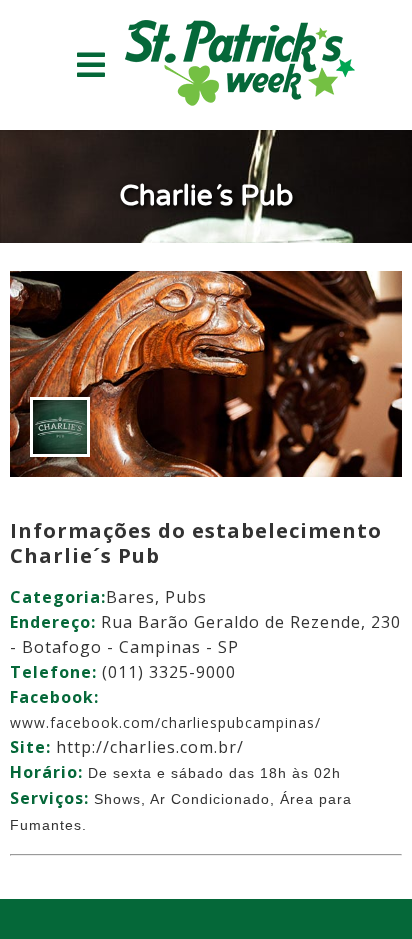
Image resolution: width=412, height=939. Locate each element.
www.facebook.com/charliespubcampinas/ (165, 722)
